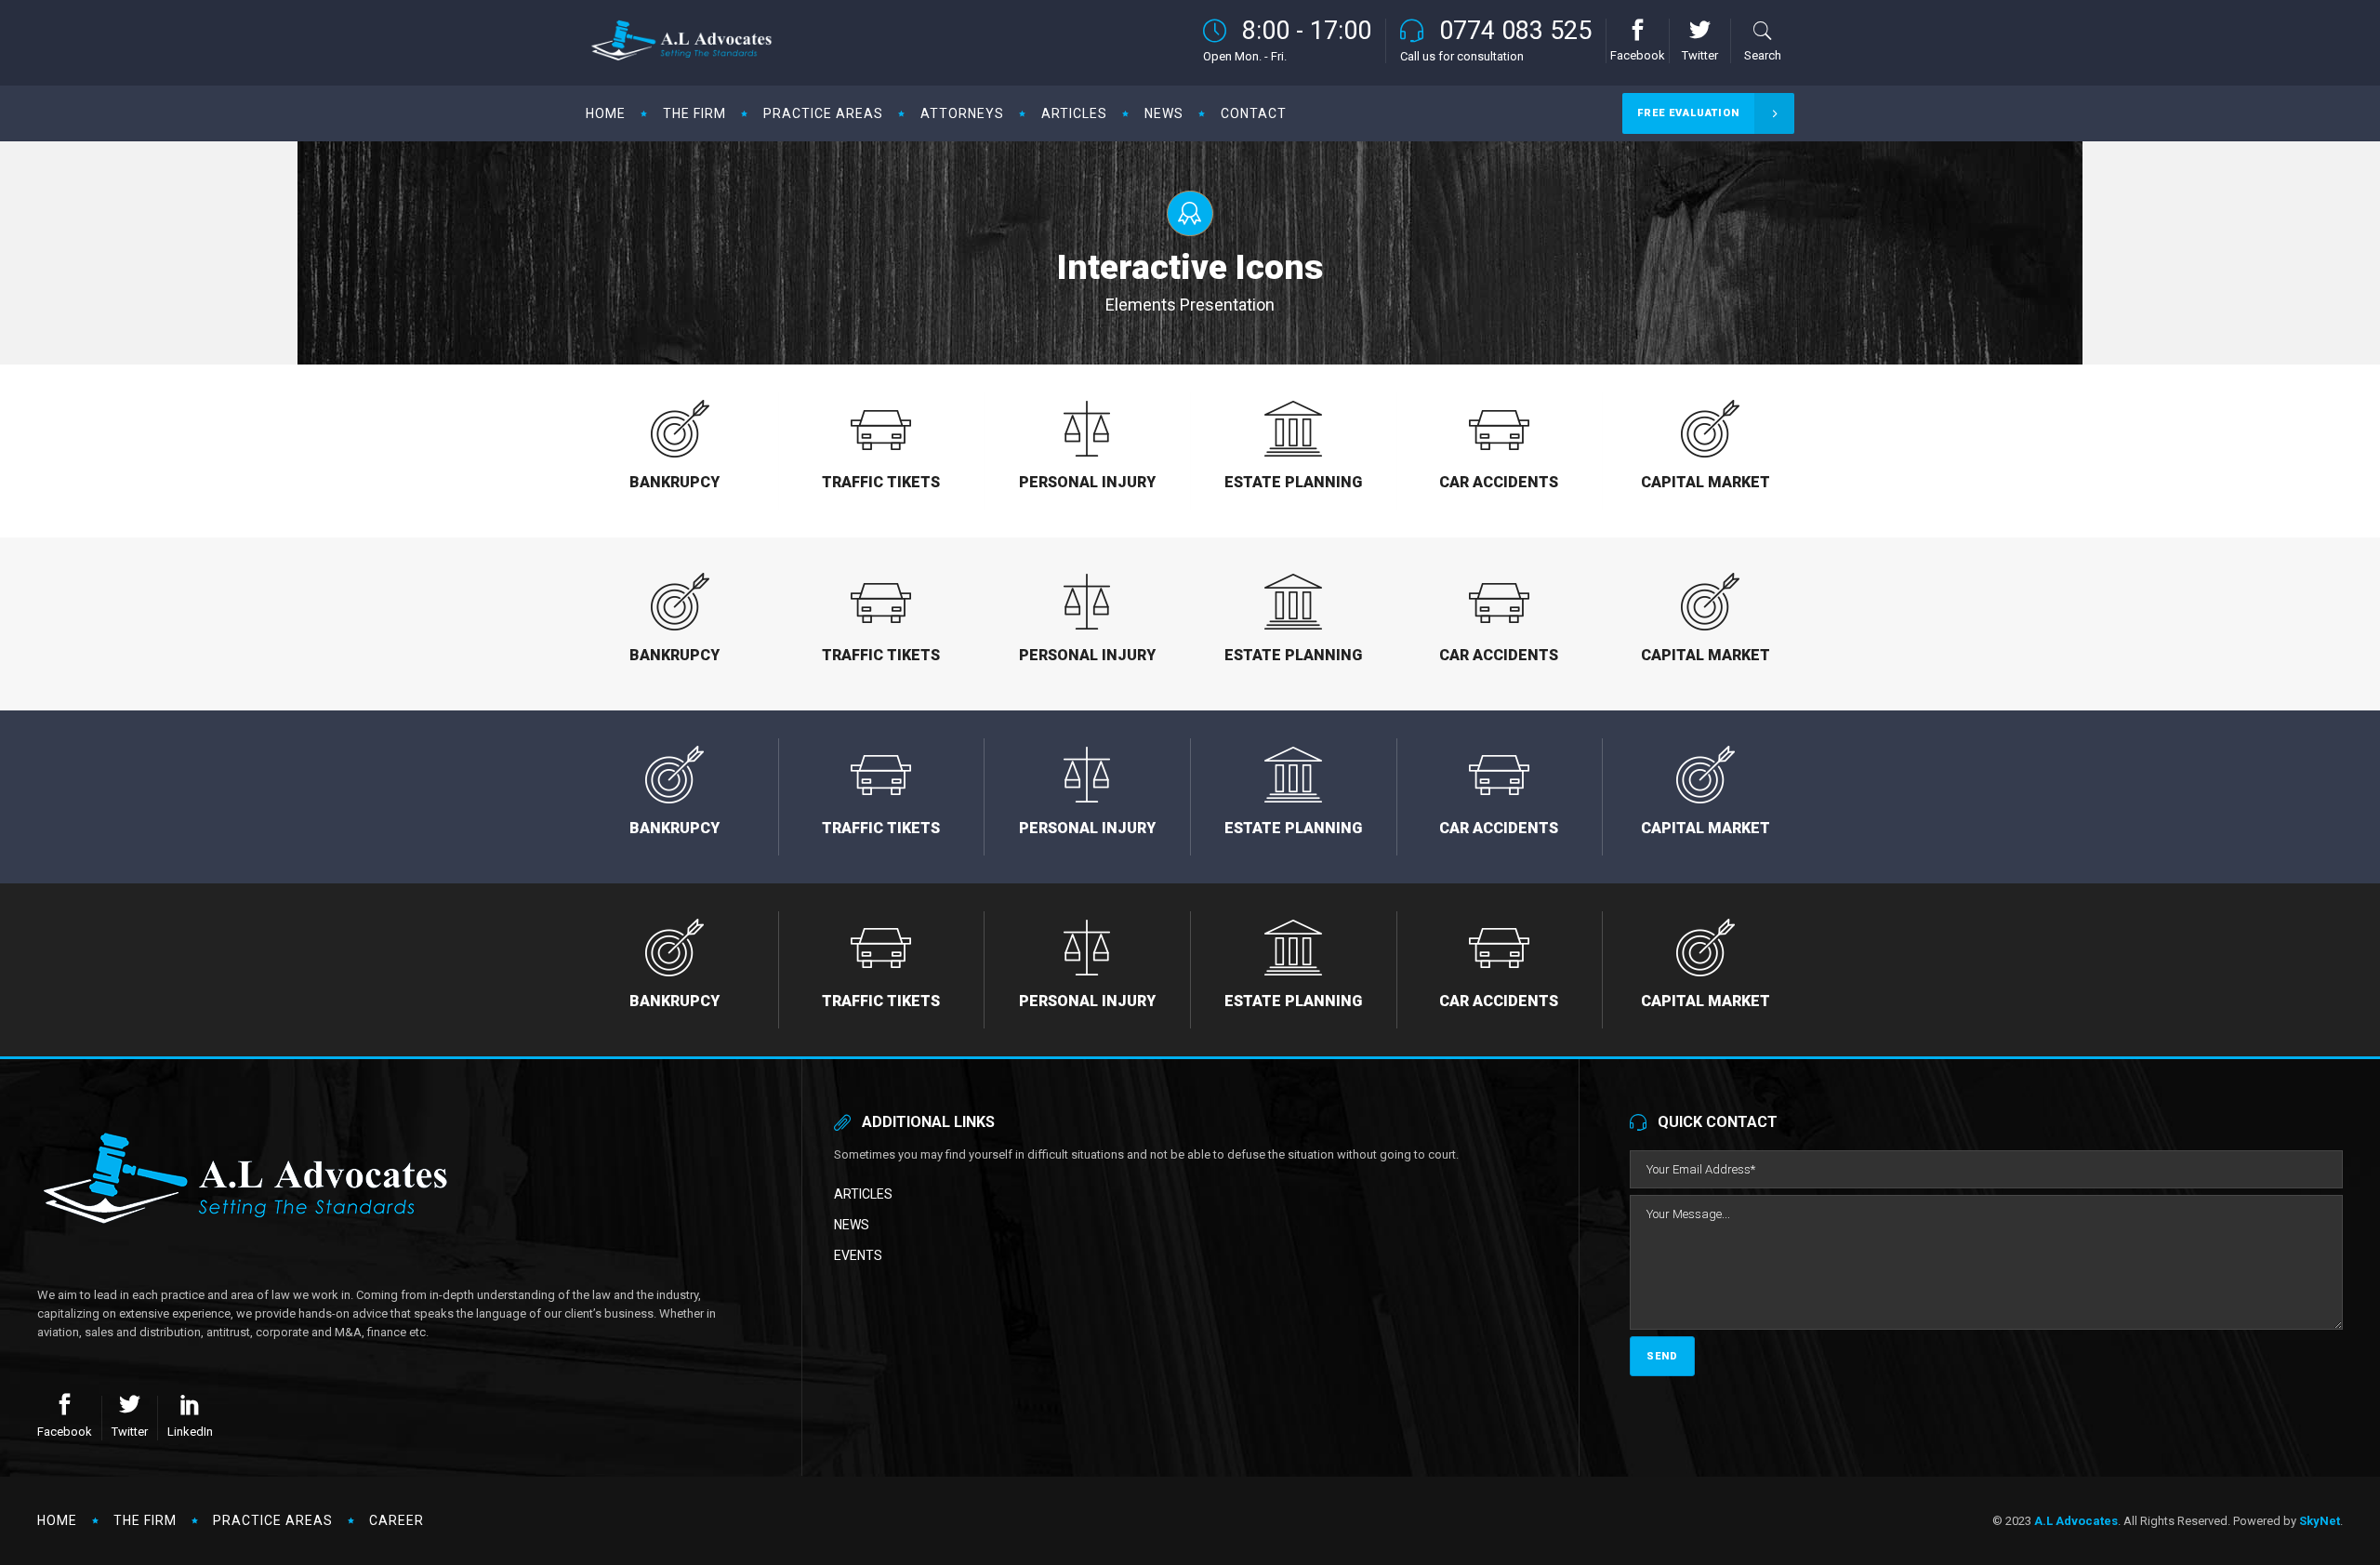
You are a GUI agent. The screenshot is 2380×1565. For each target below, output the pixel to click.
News (852, 1225)
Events (858, 1255)
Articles (863, 1194)
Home (57, 1520)
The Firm (145, 1520)
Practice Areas (273, 1520)
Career (397, 1520)
